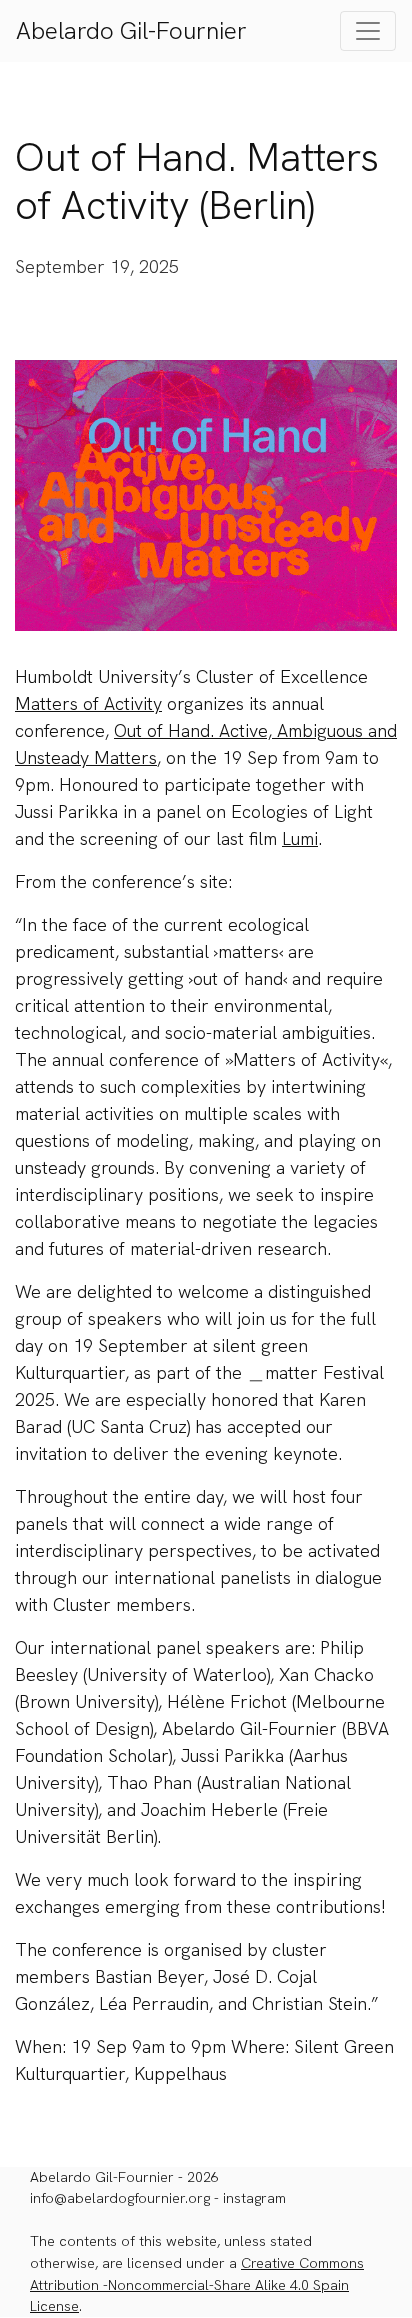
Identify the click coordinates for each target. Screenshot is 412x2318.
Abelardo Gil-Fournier (131, 30)
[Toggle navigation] (368, 31)
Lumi (300, 838)
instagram (254, 2198)
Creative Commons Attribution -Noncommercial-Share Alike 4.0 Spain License (197, 2284)
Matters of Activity (88, 703)
